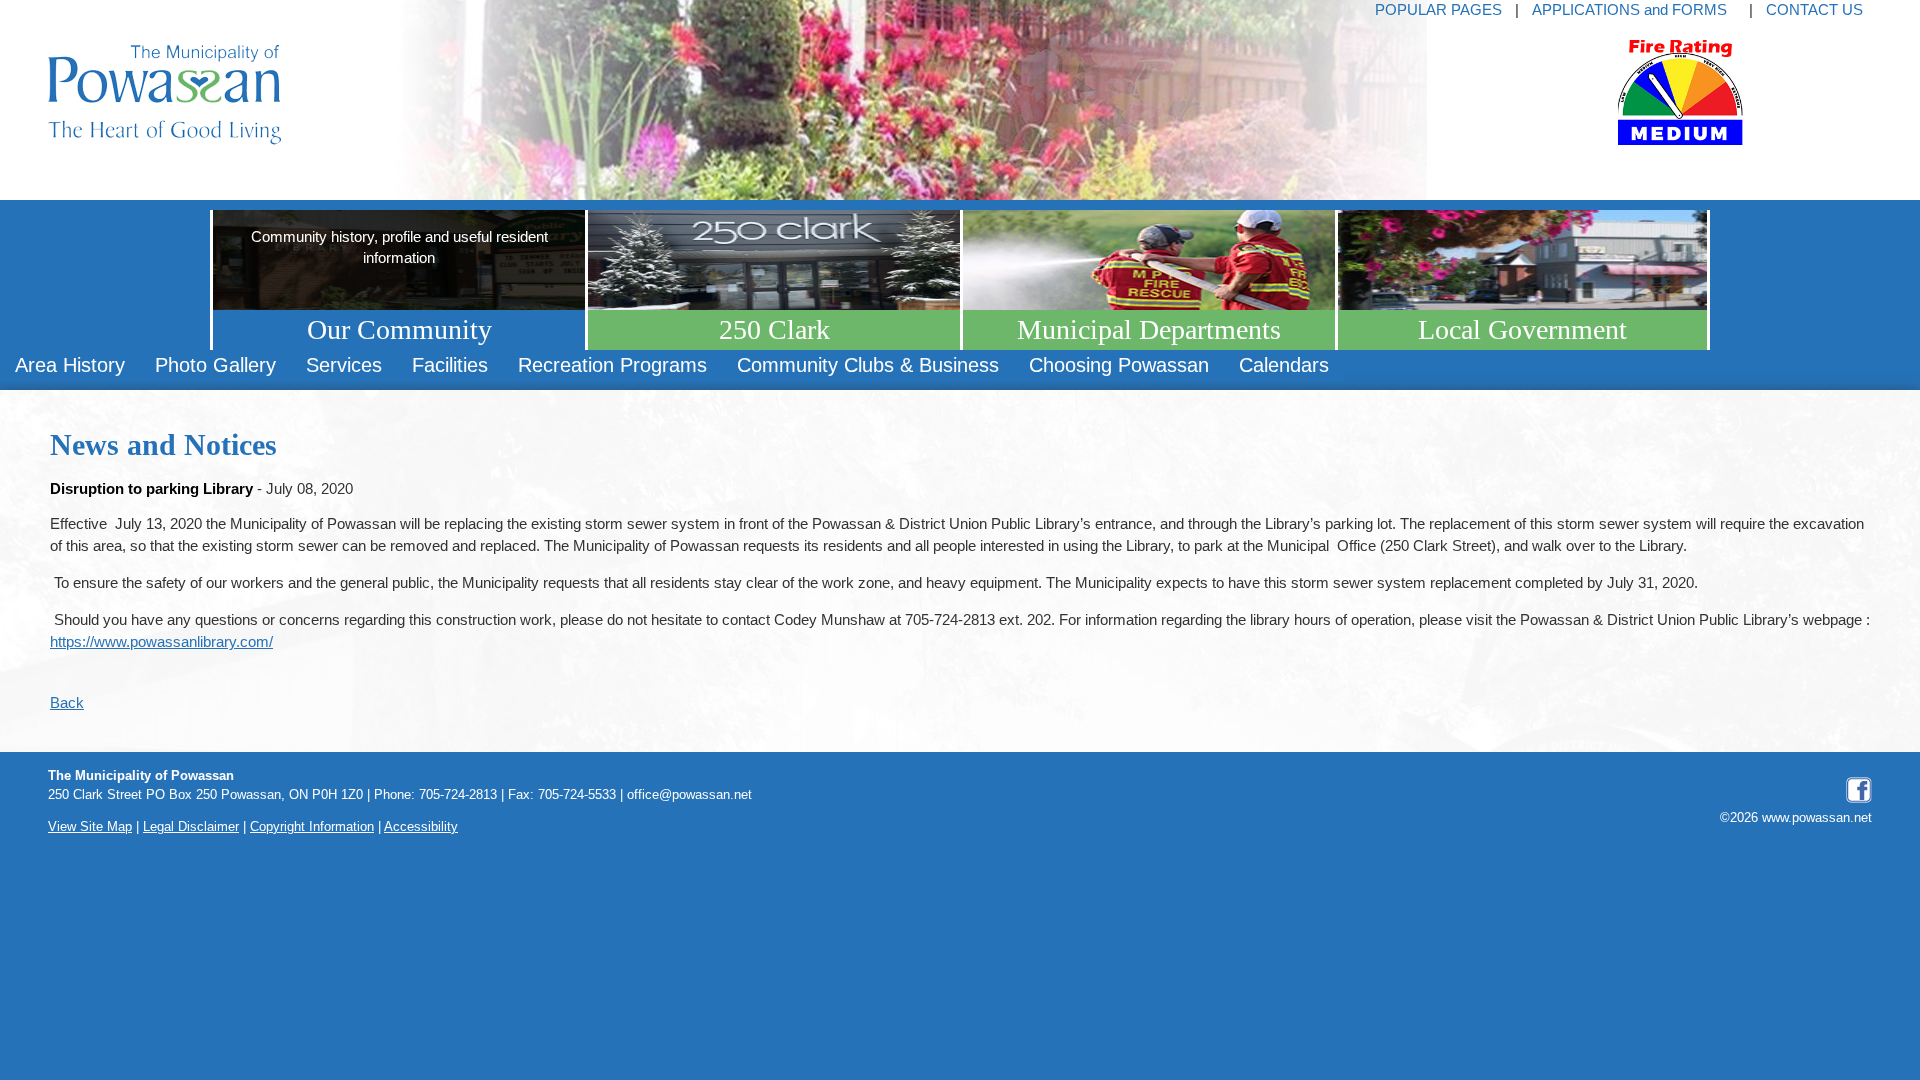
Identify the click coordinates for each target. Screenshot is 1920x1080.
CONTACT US (1814, 9)
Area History (70, 365)
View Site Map (90, 827)
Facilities (450, 365)
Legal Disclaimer (191, 827)
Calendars (1284, 365)
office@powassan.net (689, 795)
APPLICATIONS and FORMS (1629, 9)
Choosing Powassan (1119, 365)
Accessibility (421, 827)
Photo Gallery (215, 365)
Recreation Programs (612, 365)
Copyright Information (312, 827)
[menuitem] (70, 365)
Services (344, 365)
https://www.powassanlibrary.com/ (161, 641)
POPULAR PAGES (1438, 9)
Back (67, 702)
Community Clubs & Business (868, 365)
